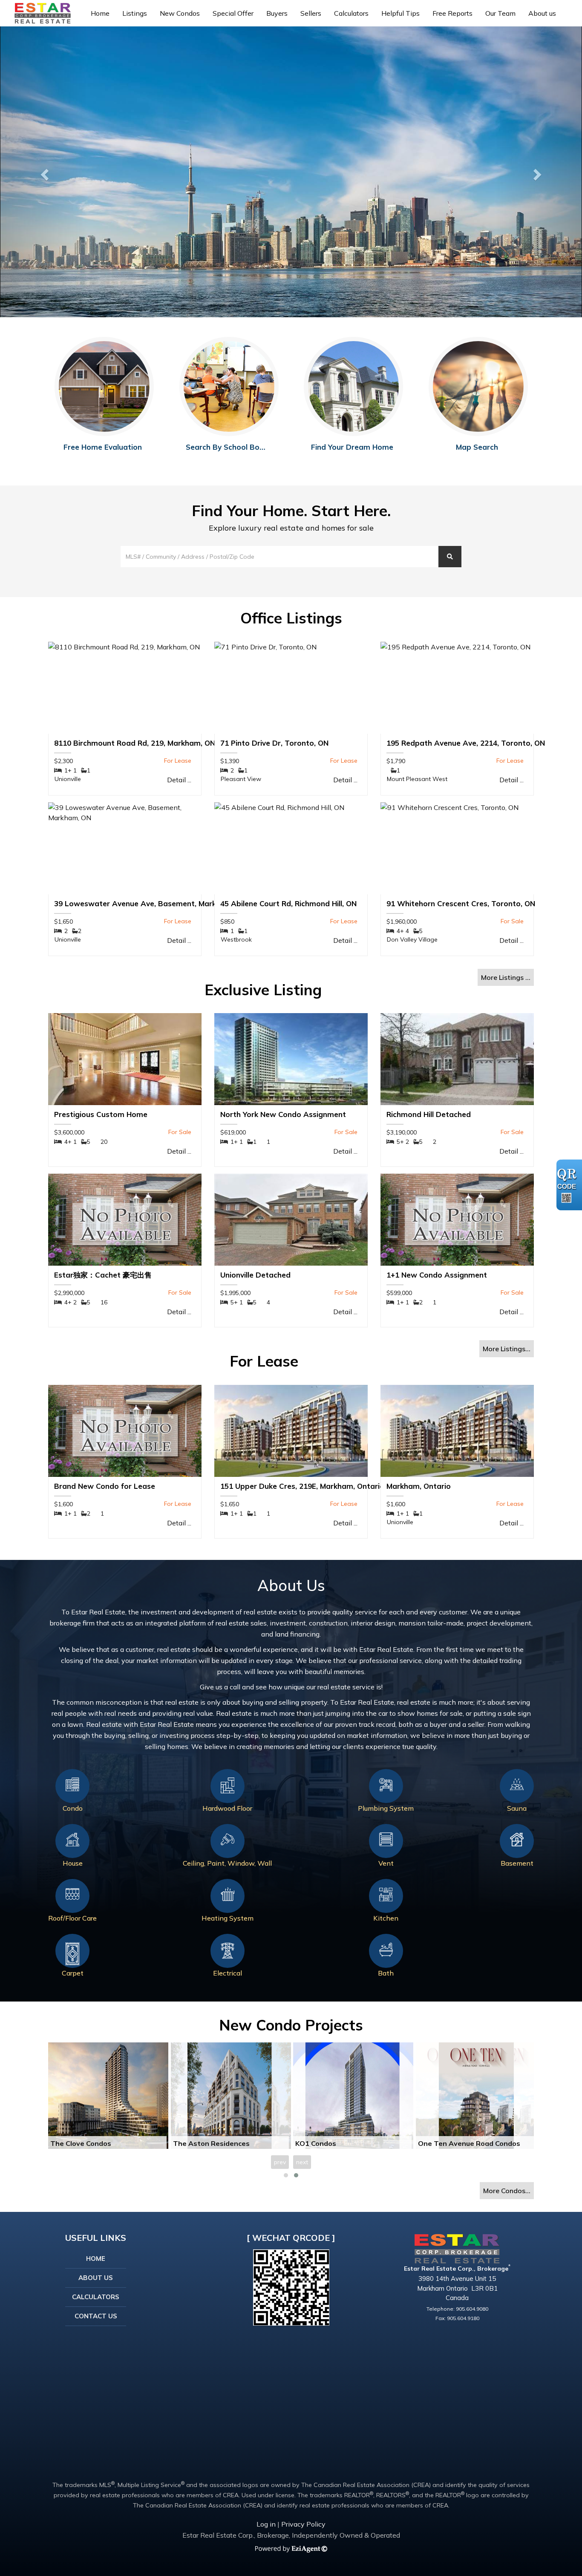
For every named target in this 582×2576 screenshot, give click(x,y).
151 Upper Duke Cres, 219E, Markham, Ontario (302, 1486)
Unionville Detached (255, 1275)
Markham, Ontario (419, 1486)
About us (542, 13)
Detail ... (179, 780)
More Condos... (507, 2191)
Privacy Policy (303, 2524)
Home (100, 13)
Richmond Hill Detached (429, 1114)
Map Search (477, 447)
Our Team (500, 13)
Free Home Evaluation (103, 447)
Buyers (277, 13)
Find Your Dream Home (352, 447)
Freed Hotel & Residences (462, 2143)
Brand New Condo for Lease (105, 1486)
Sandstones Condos (329, 2143)
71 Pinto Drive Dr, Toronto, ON (274, 743)
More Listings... (507, 1349)
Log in (266, 2524)
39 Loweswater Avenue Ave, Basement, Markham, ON (150, 903)
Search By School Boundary (235, 447)
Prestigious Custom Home (101, 1114)
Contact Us (96, 2316)
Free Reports (452, 13)
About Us (96, 2278)
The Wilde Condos (81, 2143)
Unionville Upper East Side (217, 2143)
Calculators (351, 13)
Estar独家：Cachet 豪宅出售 (103, 1275)
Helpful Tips (400, 13)
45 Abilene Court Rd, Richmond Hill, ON (288, 903)
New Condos (180, 13)
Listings (135, 13)
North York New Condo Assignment (283, 1114)
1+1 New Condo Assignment (437, 1275)
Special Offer (233, 13)
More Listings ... (506, 977)
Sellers (311, 13)
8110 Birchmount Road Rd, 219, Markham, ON (135, 743)
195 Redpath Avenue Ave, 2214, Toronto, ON (466, 743)
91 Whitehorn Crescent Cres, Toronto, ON (461, 903)
